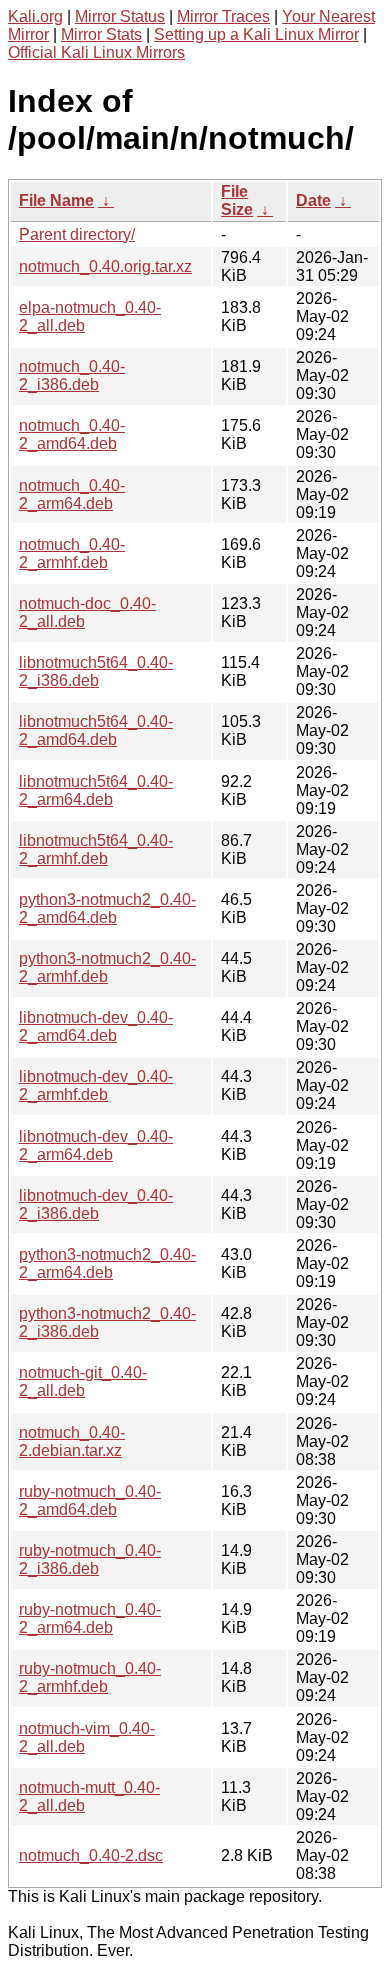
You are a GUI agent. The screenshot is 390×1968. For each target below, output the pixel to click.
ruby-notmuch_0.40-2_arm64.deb (90, 1618)
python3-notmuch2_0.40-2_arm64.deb (107, 1263)
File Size (237, 200)
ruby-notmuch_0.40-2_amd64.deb (90, 1500)
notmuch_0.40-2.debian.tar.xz (72, 1441)
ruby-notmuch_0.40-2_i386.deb (90, 1559)
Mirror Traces (223, 16)
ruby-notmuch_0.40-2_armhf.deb (90, 1677)
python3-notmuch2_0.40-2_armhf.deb (107, 967)
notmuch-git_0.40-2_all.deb (83, 1381)
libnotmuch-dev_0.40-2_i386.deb (96, 1204)
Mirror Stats (101, 34)
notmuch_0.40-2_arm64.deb (72, 494)
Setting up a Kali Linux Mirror (256, 34)
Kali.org (35, 16)
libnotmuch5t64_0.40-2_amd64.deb (96, 730)
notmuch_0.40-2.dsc (91, 1855)
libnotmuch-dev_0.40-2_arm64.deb (96, 1145)
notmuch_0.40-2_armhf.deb (72, 553)
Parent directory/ (77, 234)
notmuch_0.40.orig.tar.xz (105, 266)
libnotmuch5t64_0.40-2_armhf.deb (96, 849)
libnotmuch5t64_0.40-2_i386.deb (96, 671)
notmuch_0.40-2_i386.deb (72, 375)
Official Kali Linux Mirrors (96, 52)
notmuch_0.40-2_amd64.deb (72, 434)
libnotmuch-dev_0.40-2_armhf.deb (96, 1085)
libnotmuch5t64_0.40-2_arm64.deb (96, 790)
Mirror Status (120, 16)
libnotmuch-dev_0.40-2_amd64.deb (96, 1026)
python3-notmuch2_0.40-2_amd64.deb (107, 908)
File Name (56, 200)
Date (313, 200)
